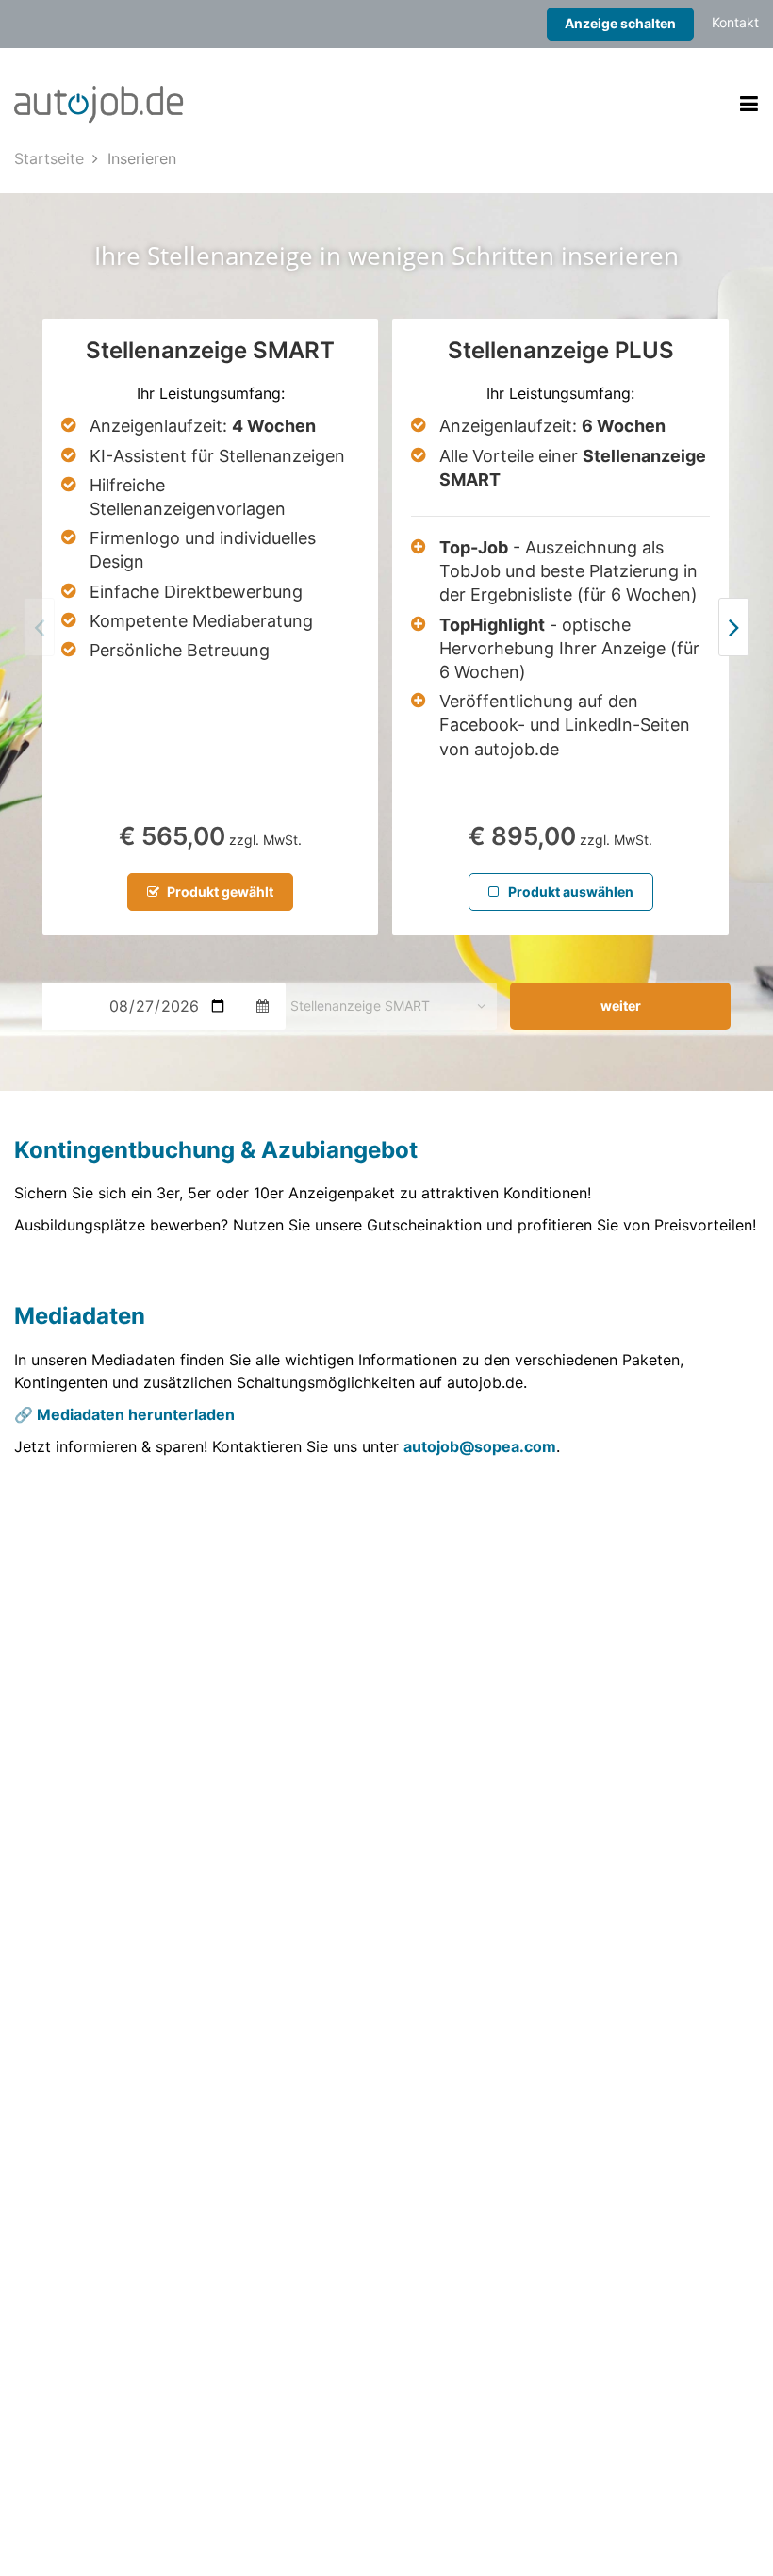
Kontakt (735, 22)
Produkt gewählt (219, 892)
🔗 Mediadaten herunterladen (124, 1414)
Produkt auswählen (569, 892)
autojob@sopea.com (480, 1446)
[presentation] (734, 627)
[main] (386, 820)
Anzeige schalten (620, 23)
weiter (621, 1006)
